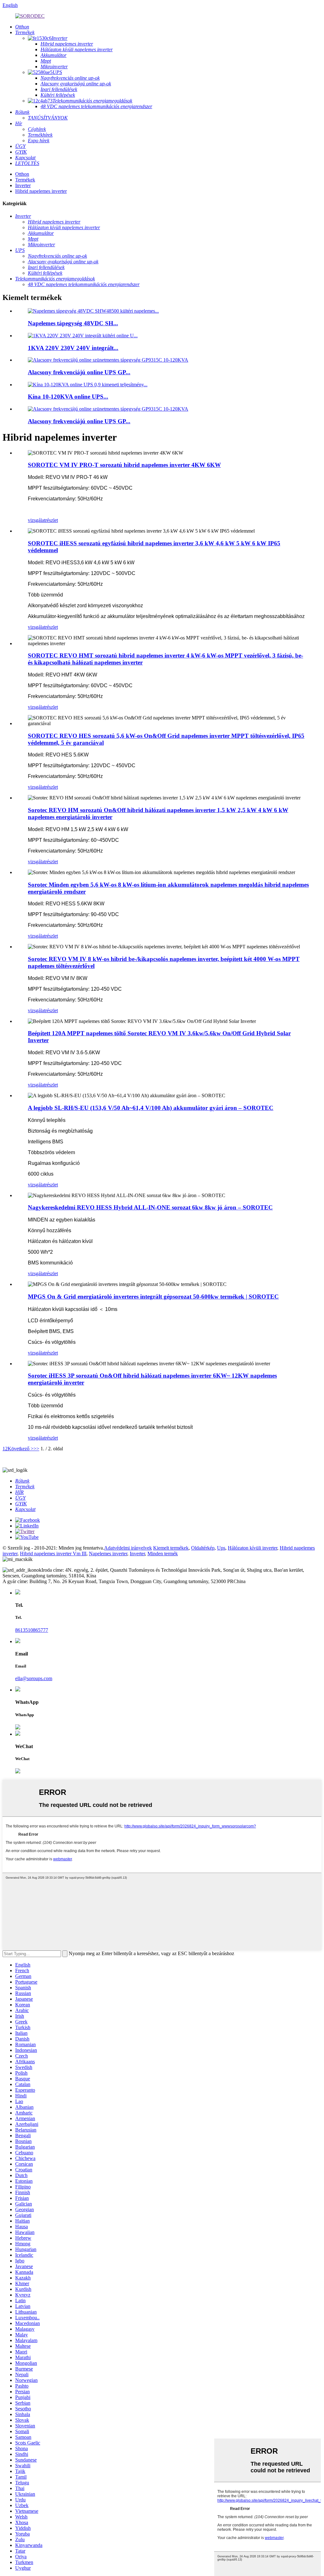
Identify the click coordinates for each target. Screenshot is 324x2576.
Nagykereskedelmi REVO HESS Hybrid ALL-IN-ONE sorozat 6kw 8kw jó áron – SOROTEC (150, 1207)
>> (36, 1449)
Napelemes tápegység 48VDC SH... (73, 323)
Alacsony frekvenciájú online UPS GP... (79, 372)
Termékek (25, 180)
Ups (221, 1548)
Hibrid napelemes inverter (41, 191)
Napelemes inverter (108, 1554)
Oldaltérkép (203, 1548)
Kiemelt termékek (171, 1548)
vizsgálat (37, 520)
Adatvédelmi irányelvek (128, 1548)
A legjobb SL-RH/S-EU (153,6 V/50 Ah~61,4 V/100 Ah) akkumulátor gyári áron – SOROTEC (151, 1108)
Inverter (23, 185)
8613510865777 (32, 1630)
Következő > (21, 1449)
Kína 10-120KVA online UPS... (68, 397)
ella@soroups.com (34, 1678)
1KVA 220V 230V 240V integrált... (73, 348)
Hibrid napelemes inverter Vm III (53, 1554)
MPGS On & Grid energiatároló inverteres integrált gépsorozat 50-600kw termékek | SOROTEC (153, 1297)
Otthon (22, 174)
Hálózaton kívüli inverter (252, 1548)
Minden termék (163, 1554)
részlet (52, 520)
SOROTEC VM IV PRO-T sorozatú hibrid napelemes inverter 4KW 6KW (124, 465)
